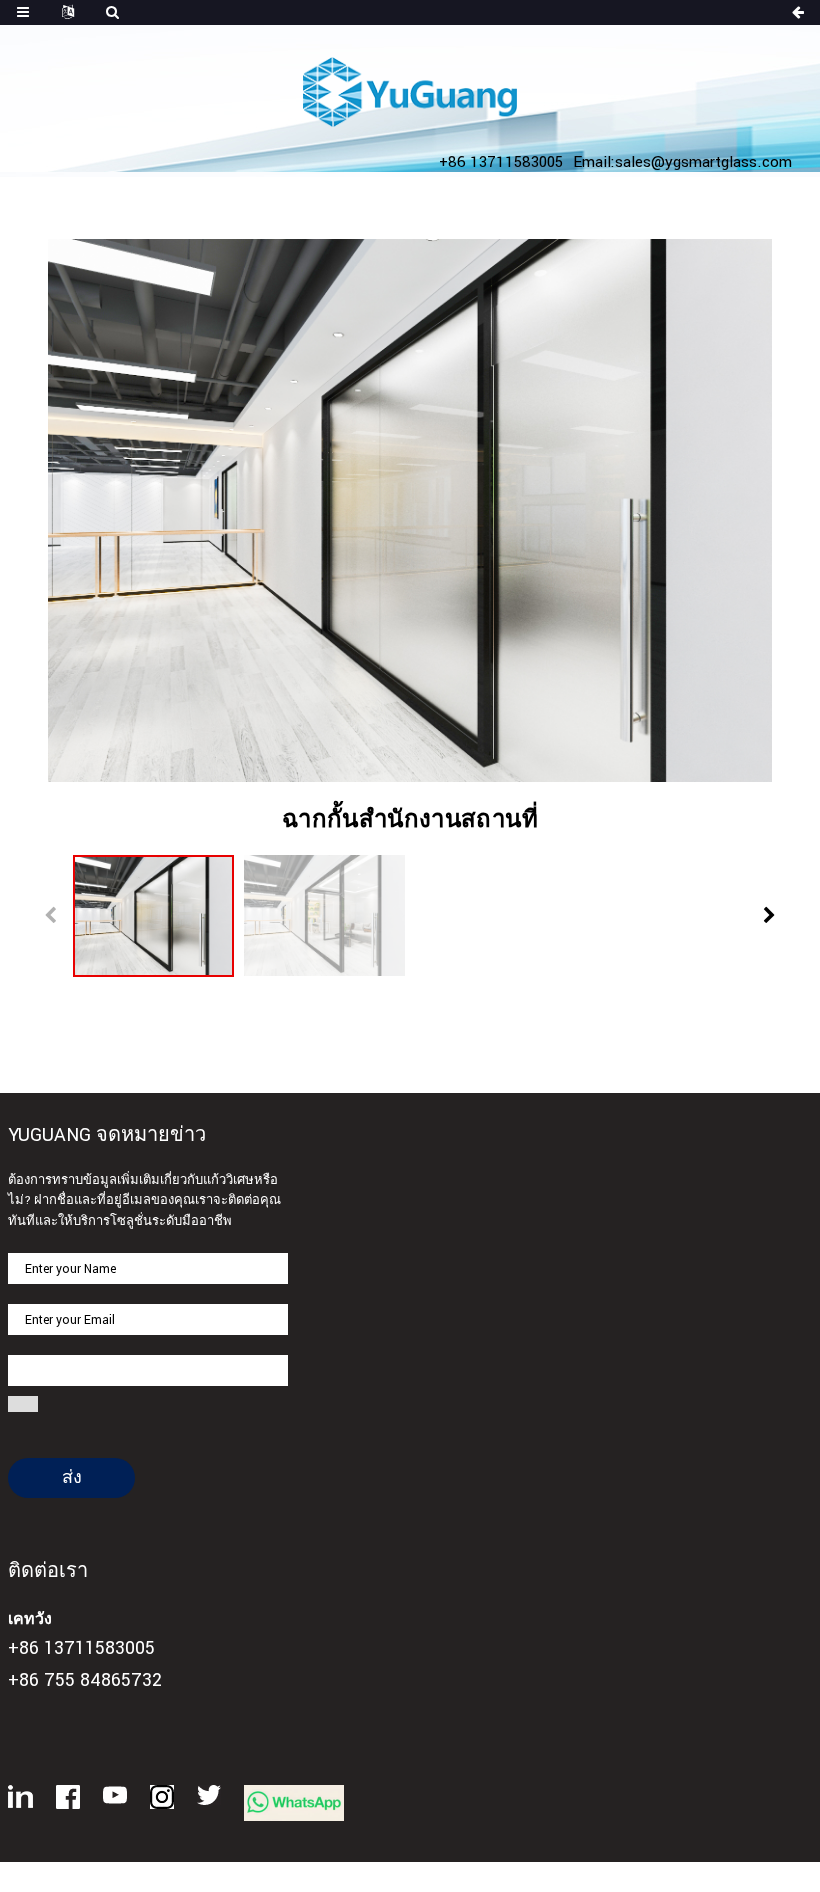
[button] (769, 916)
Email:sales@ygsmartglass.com (682, 162)
